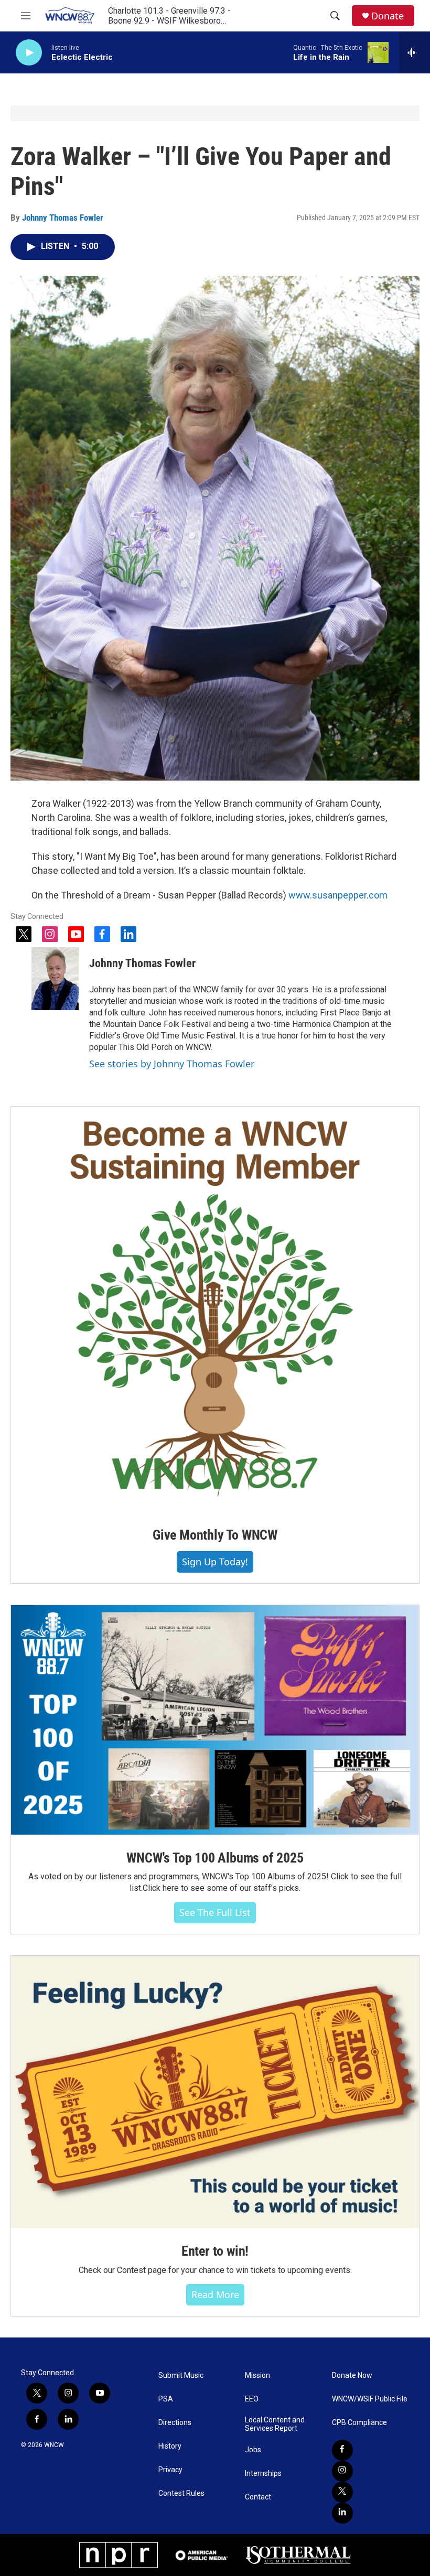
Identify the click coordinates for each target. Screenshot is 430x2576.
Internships (263, 2474)
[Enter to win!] (215, 2092)
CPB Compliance (359, 2423)
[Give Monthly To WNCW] (215, 1309)
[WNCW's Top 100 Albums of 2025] (215, 1720)
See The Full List (215, 1912)
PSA (166, 2399)
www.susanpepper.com (338, 895)
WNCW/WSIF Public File (370, 2399)
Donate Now (352, 2375)
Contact (258, 2497)
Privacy (170, 2470)
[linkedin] (342, 2513)
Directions (175, 2423)
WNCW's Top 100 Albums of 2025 (215, 1858)
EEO (252, 2399)
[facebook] (342, 2450)
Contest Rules (181, 2493)
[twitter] (342, 2492)
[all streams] (415, 52)
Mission (257, 2375)
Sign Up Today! (215, 1562)
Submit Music (181, 2375)
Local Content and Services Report (275, 2424)
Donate (388, 16)
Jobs (253, 2450)
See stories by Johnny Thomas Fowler (172, 1064)
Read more (215, 2294)
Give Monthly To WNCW (215, 1535)
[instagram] (342, 2471)
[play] (29, 53)
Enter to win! (215, 2251)
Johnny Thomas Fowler (63, 218)
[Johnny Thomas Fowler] (55, 979)
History (170, 2446)
